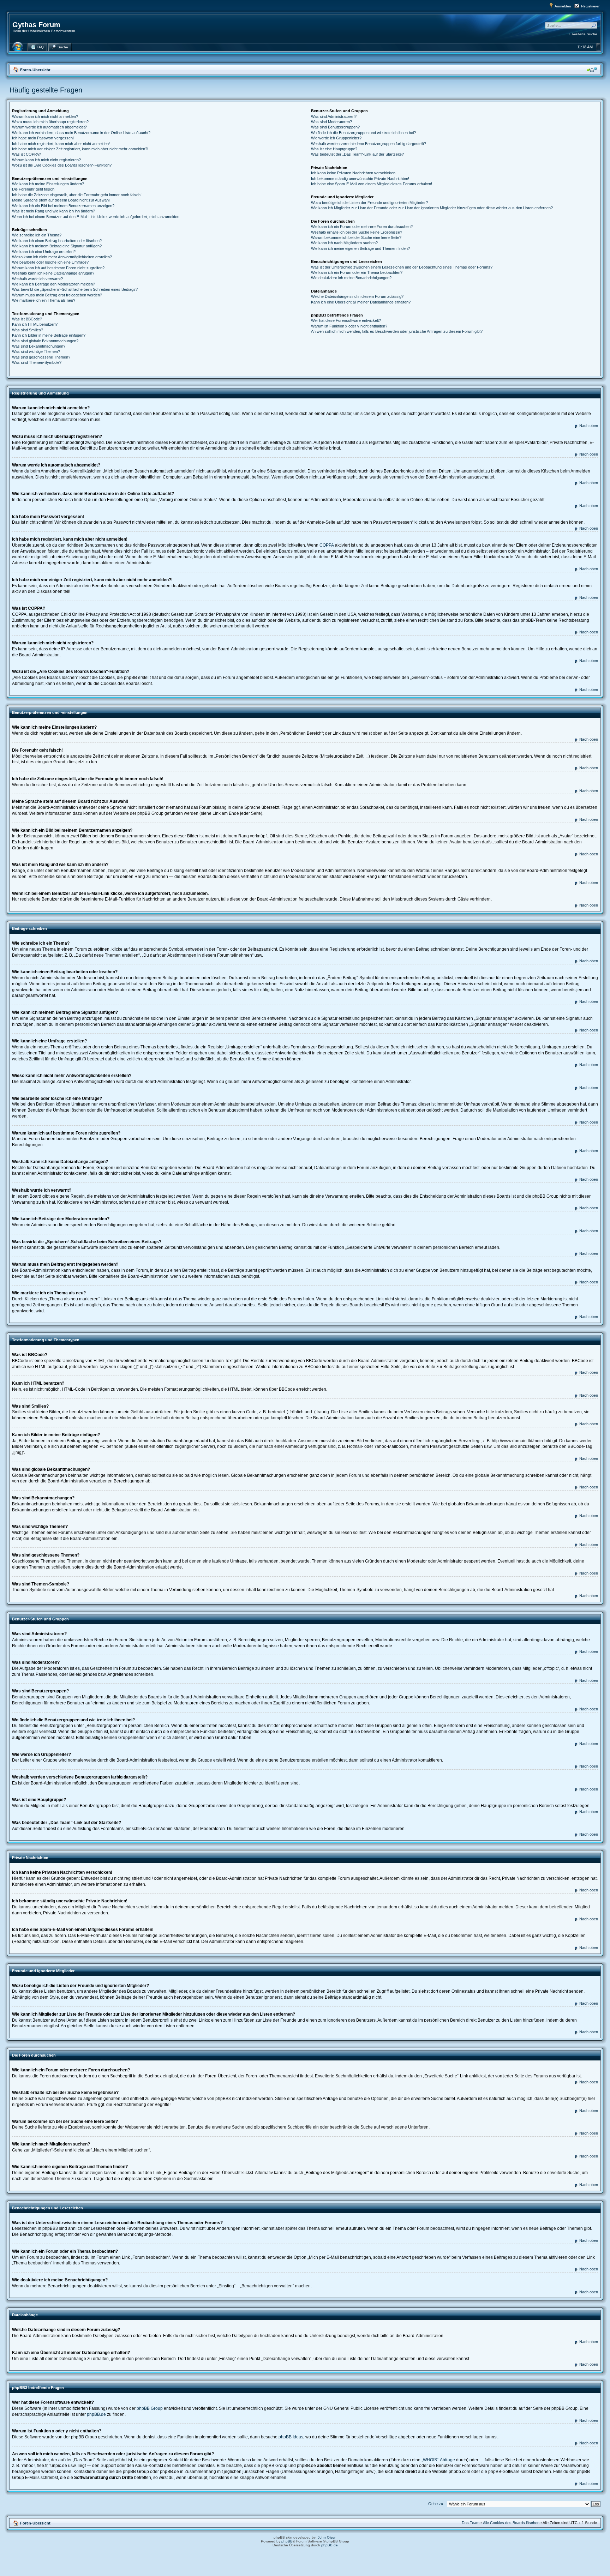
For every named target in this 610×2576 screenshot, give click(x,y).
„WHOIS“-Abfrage (438, 2460)
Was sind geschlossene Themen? (41, 357)
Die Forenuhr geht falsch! (34, 189)
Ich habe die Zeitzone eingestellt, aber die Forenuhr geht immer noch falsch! (77, 195)
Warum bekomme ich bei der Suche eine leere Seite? (356, 237)
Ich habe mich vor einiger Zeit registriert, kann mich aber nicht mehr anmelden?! (80, 149)
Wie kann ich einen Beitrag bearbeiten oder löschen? (57, 241)
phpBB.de (96, 2414)
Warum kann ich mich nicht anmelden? (45, 116)
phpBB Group (150, 2408)
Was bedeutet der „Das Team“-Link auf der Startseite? (357, 154)
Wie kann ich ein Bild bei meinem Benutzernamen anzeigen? (63, 206)
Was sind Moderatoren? (331, 122)
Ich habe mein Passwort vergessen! (43, 138)
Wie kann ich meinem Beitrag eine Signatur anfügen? (57, 246)
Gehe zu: (436, 2504)
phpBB (287, 2541)
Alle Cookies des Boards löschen (511, 2523)
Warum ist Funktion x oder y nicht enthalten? (349, 326)
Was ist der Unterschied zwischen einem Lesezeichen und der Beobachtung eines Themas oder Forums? (402, 267)
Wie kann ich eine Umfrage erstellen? (44, 252)
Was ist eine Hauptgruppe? (334, 149)
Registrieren (591, 6)
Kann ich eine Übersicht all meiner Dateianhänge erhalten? (361, 302)
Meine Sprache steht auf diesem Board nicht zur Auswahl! (61, 200)
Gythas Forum (36, 25)
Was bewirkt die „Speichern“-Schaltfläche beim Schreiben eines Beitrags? (75, 289)
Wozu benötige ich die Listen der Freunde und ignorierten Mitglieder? (369, 203)
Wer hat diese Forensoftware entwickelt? (346, 320)
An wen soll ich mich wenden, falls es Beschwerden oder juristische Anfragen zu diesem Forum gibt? (397, 331)
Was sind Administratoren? (334, 116)
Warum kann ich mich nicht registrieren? (46, 160)
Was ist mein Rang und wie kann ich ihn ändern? (53, 211)
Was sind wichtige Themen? (36, 351)
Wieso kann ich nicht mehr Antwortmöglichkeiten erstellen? (62, 257)
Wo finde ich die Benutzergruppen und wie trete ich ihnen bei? (363, 133)
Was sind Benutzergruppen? (335, 127)
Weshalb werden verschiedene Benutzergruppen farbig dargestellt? (369, 144)
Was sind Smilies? (28, 330)
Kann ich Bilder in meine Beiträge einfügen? (49, 335)
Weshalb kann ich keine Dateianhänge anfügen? (53, 273)
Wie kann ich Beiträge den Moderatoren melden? (53, 284)
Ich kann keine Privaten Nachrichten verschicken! (354, 173)
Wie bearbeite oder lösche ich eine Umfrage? (50, 262)
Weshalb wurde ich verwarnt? (37, 279)
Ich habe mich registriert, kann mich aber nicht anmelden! (61, 144)
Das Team (471, 2523)
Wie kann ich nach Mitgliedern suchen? (344, 243)
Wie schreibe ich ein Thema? (37, 235)
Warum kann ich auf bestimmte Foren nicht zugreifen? (58, 268)
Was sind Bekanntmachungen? (39, 346)
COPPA (327, 545)
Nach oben (589, 426)
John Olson (327, 2537)
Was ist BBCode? (27, 319)
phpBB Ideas (291, 2437)
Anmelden (563, 6)
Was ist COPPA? (26, 154)
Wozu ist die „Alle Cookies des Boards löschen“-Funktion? (62, 165)
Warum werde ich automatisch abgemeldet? (49, 127)
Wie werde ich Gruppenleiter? (336, 138)
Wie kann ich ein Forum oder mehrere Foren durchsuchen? (362, 227)
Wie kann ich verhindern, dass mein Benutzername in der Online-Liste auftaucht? (81, 133)
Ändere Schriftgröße (592, 70)
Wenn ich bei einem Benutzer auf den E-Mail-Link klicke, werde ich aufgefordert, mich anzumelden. (96, 217)
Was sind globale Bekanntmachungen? (45, 341)
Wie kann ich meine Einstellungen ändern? (48, 184)
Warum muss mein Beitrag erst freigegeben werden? (57, 295)
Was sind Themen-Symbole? (37, 362)
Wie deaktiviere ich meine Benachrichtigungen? (351, 278)
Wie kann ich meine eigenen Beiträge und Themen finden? (360, 248)
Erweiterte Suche (583, 34)
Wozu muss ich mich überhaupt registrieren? (50, 122)
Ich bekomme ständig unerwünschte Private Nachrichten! (360, 179)
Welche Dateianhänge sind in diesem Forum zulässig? (357, 296)
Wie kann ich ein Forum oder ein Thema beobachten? (357, 272)
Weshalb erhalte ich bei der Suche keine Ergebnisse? (357, 232)
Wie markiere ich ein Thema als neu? (44, 300)
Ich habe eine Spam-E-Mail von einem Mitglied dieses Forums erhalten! (372, 184)
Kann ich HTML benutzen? (35, 324)
